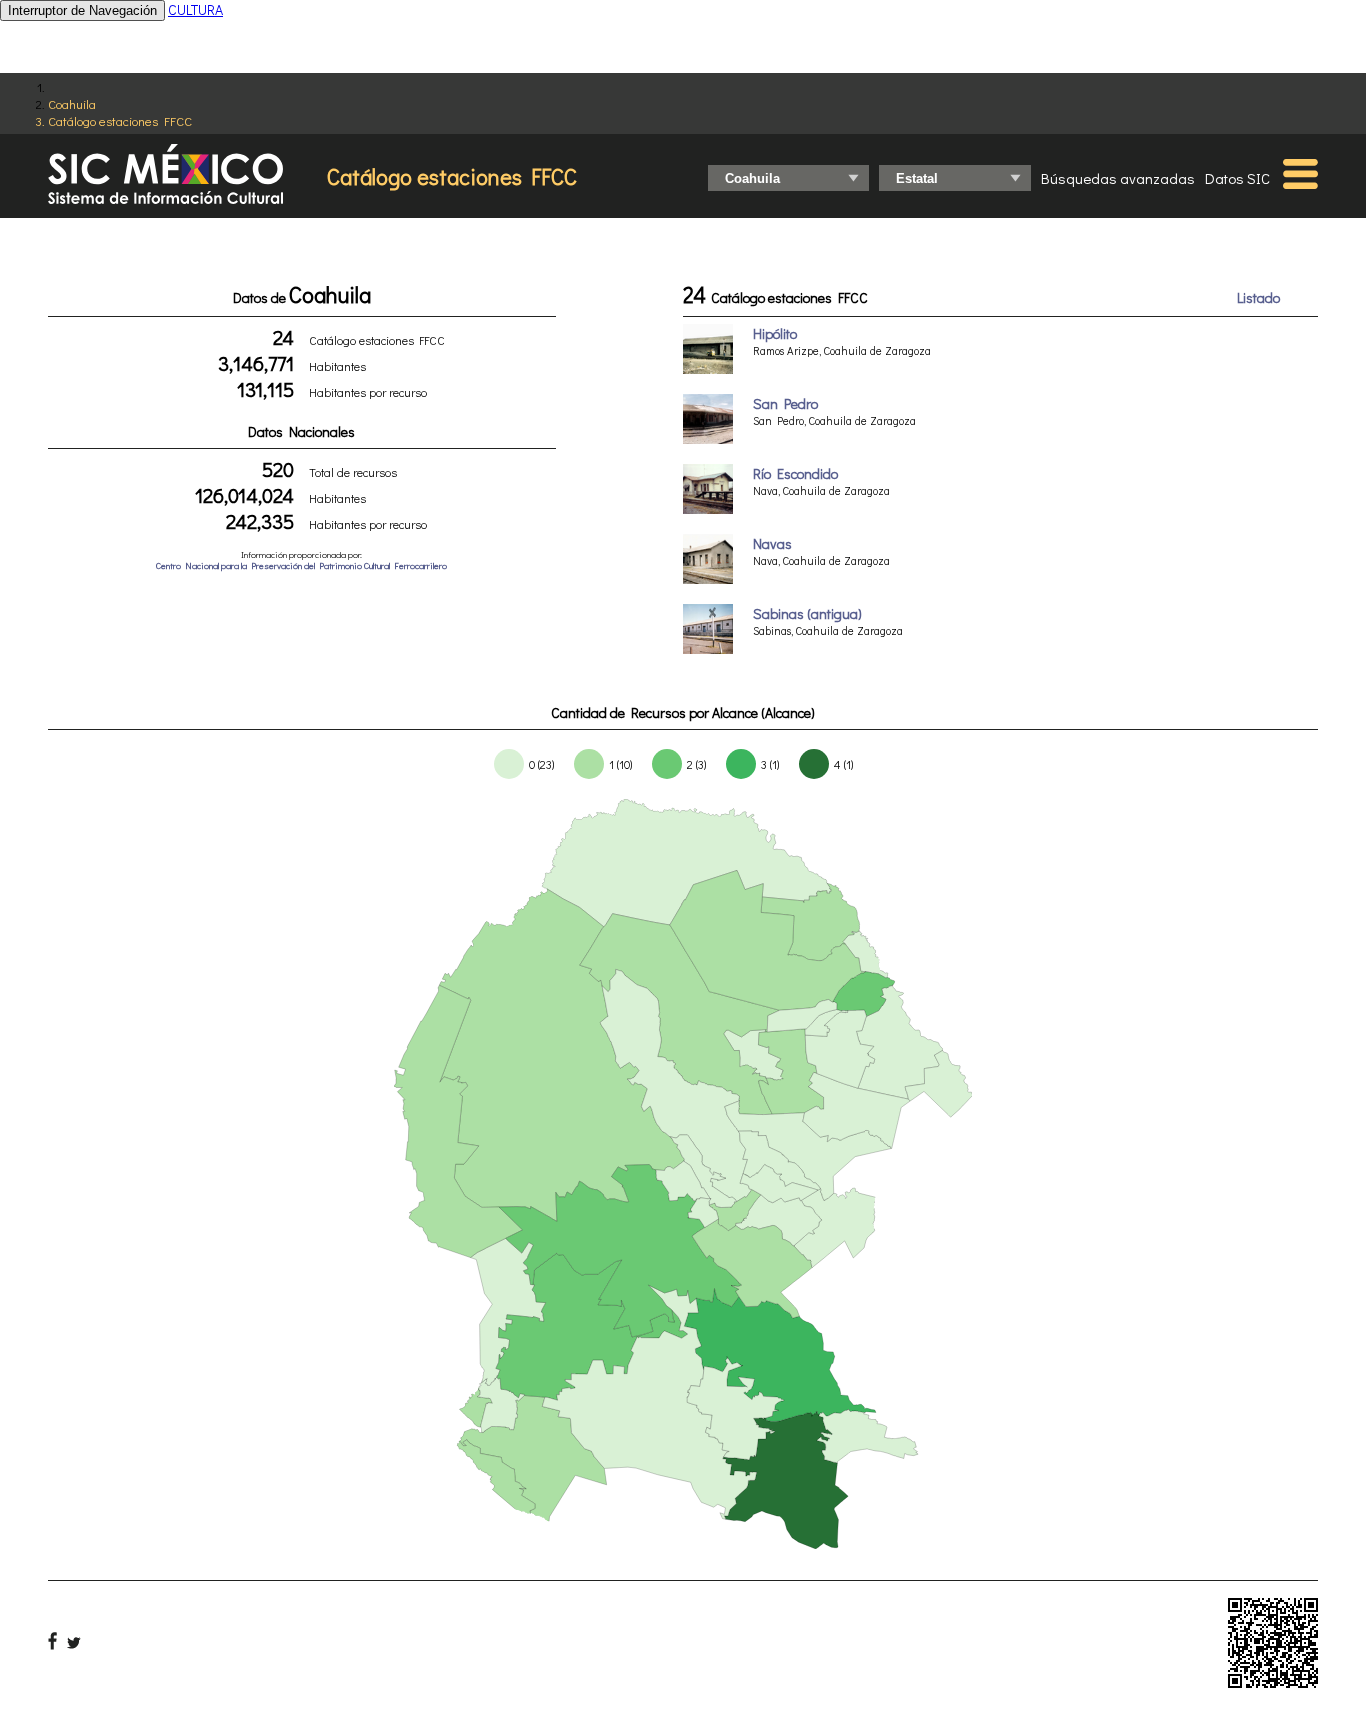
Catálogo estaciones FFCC (120, 120)
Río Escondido (795, 473)
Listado (1258, 297)
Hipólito (775, 333)
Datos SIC (1237, 178)
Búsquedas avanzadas (1118, 178)
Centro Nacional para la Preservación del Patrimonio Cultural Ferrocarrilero (301, 565)
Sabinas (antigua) (807, 613)
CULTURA (195, 9)
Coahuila (72, 103)
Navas (772, 543)
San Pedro (785, 403)
